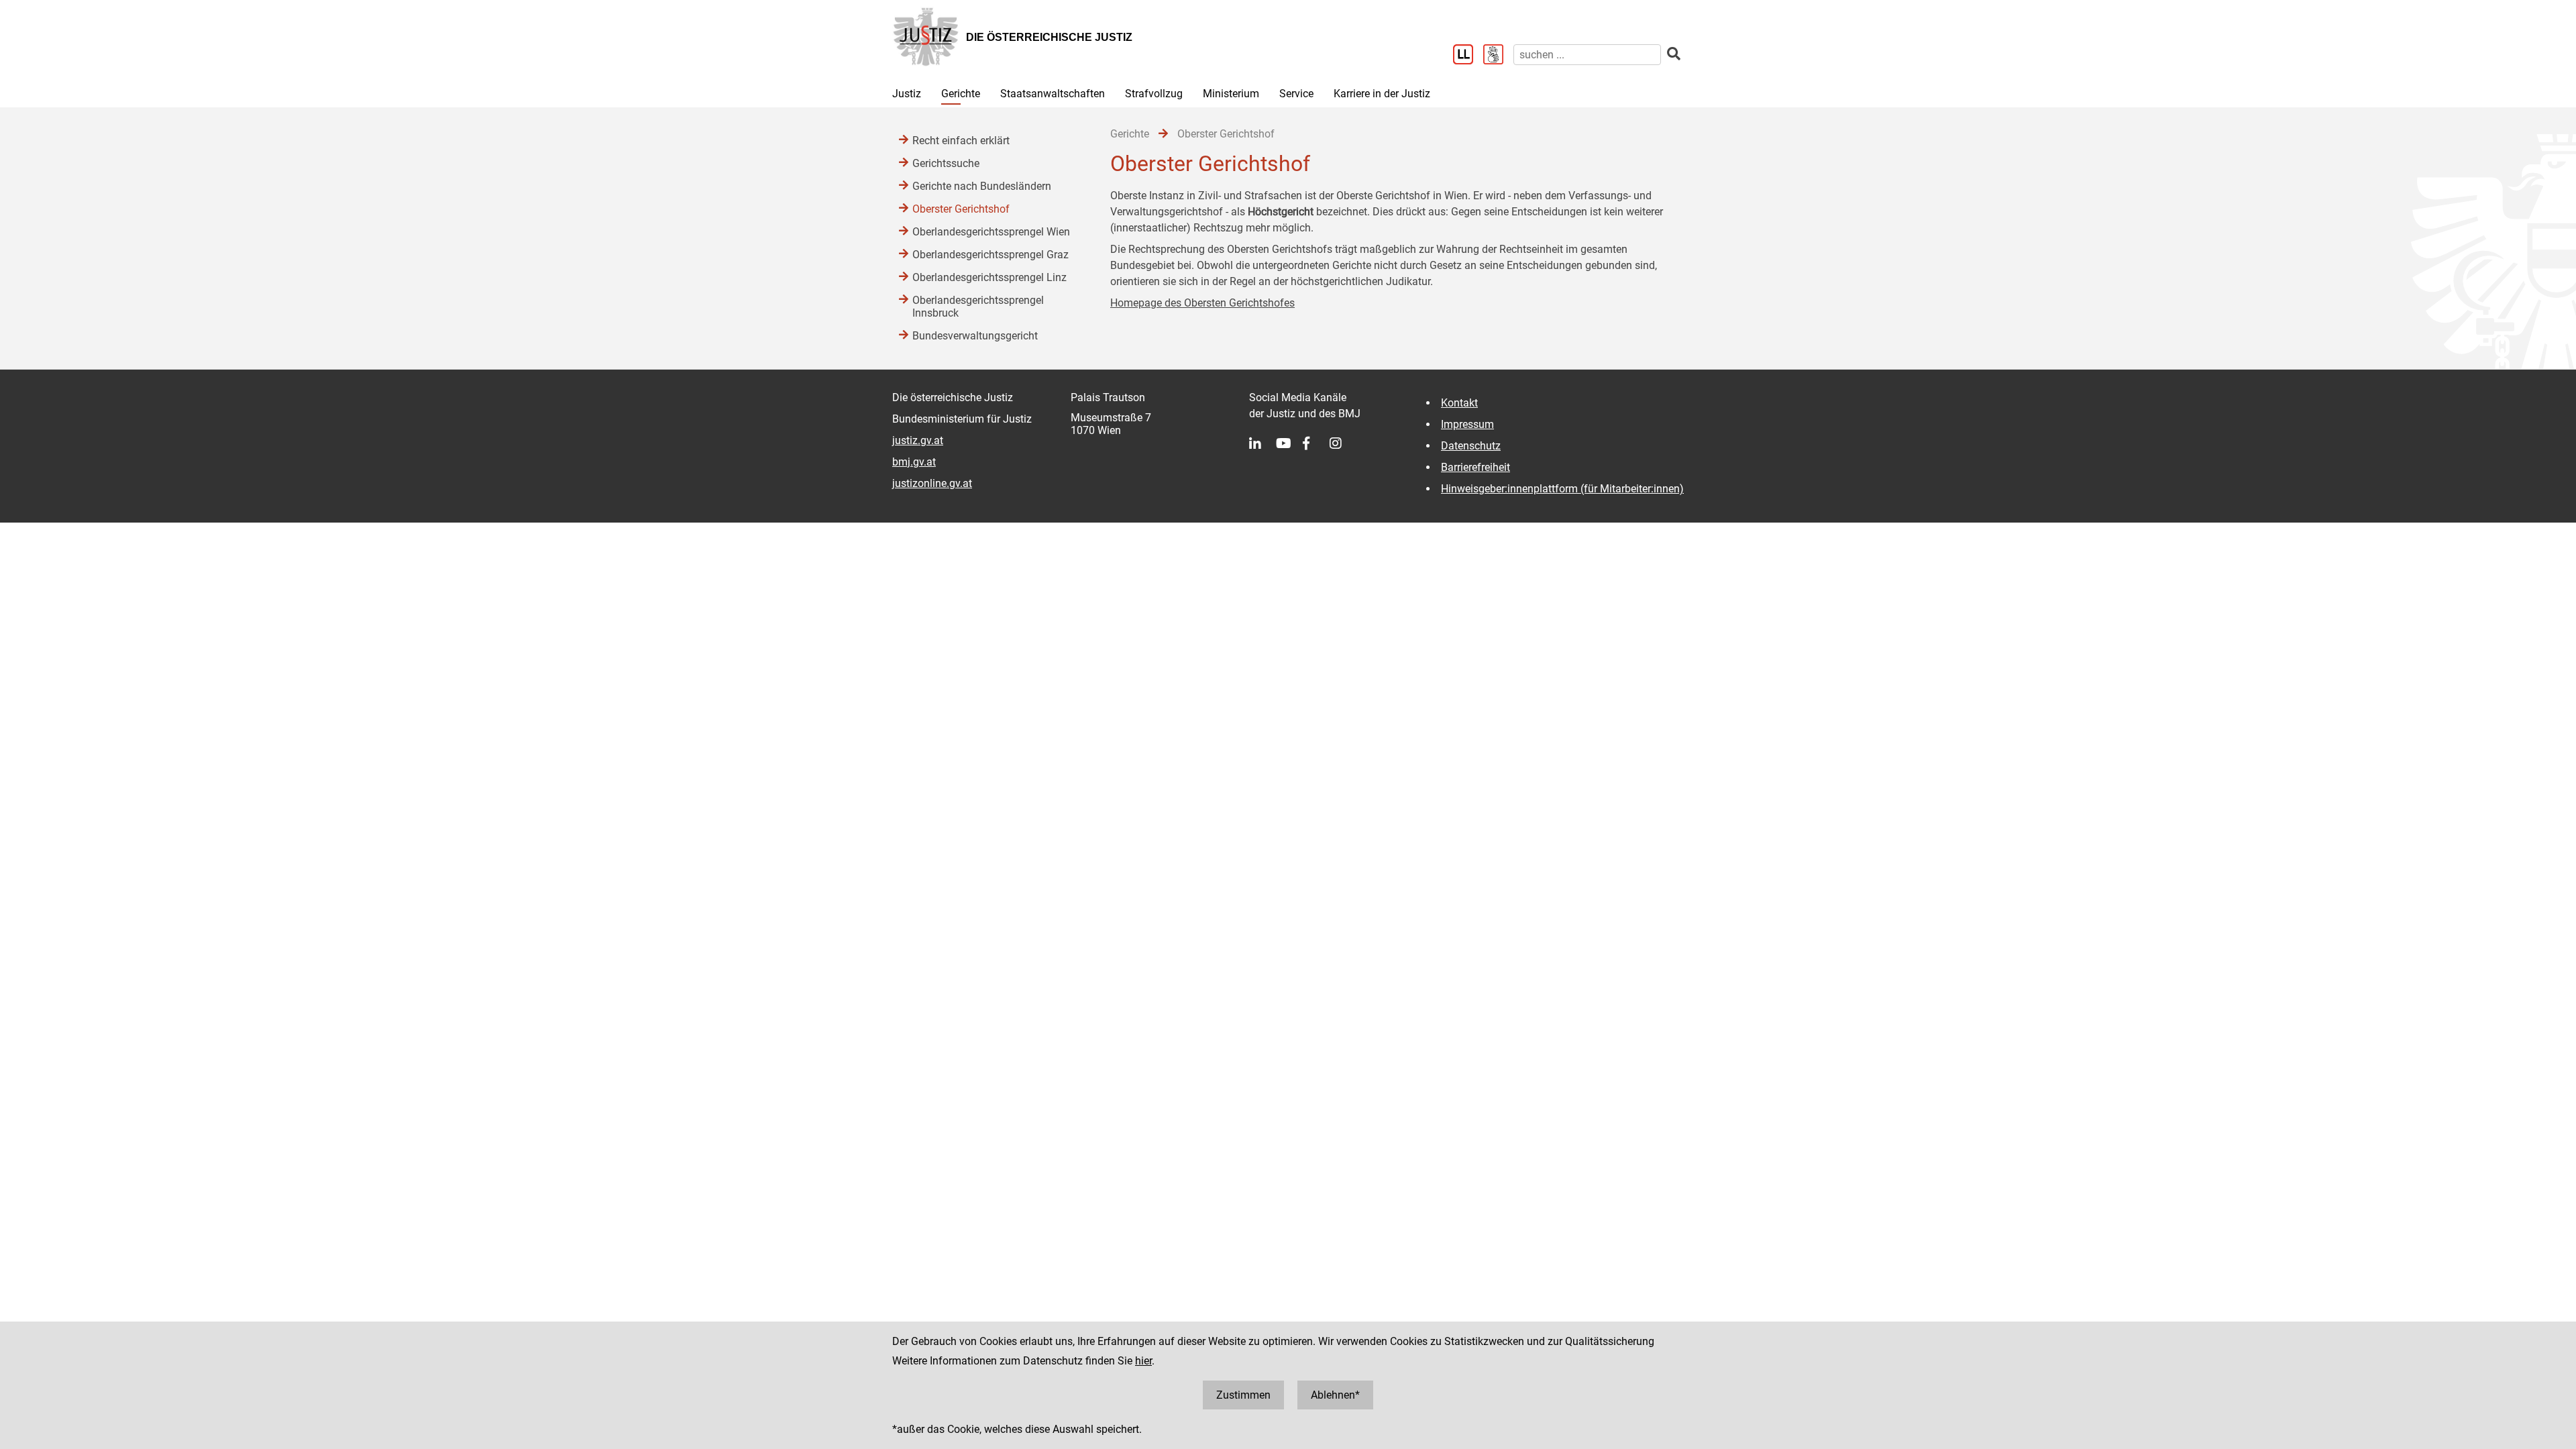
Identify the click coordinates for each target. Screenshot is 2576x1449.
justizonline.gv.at (932, 483)
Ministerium (1231, 94)
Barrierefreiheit (1475, 467)
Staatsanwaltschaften (1053, 94)
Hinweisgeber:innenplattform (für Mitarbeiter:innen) (1562, 489)
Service (1296, 94)
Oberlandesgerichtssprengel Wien (991, 232)
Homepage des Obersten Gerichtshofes (1202, 303)
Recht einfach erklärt (961, 141)
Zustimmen (1243, 1395)
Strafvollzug (1154, 94)
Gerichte (961, 94)
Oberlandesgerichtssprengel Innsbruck (978, 307)
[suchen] (1674, 54)
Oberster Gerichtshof (961, 209)
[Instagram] (1343, 443)
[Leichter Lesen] (1468, 56)
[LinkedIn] (1263, 443)
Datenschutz (1471, 446)
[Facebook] (1316, 443)
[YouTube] (1289, 443)
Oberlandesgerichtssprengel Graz (990, 255)
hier (1143, 1361)
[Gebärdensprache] (1498, 56)
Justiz (907, 94)
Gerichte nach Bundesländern (982, 186)
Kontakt (1459, 403)
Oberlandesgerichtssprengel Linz (989, 277)
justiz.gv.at (918, 440)
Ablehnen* (1335, 1395)
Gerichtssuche (946, 163)
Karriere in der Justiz (1382, 94)
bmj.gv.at (914, 462)
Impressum (1467, 424)
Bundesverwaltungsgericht (975, 336)
